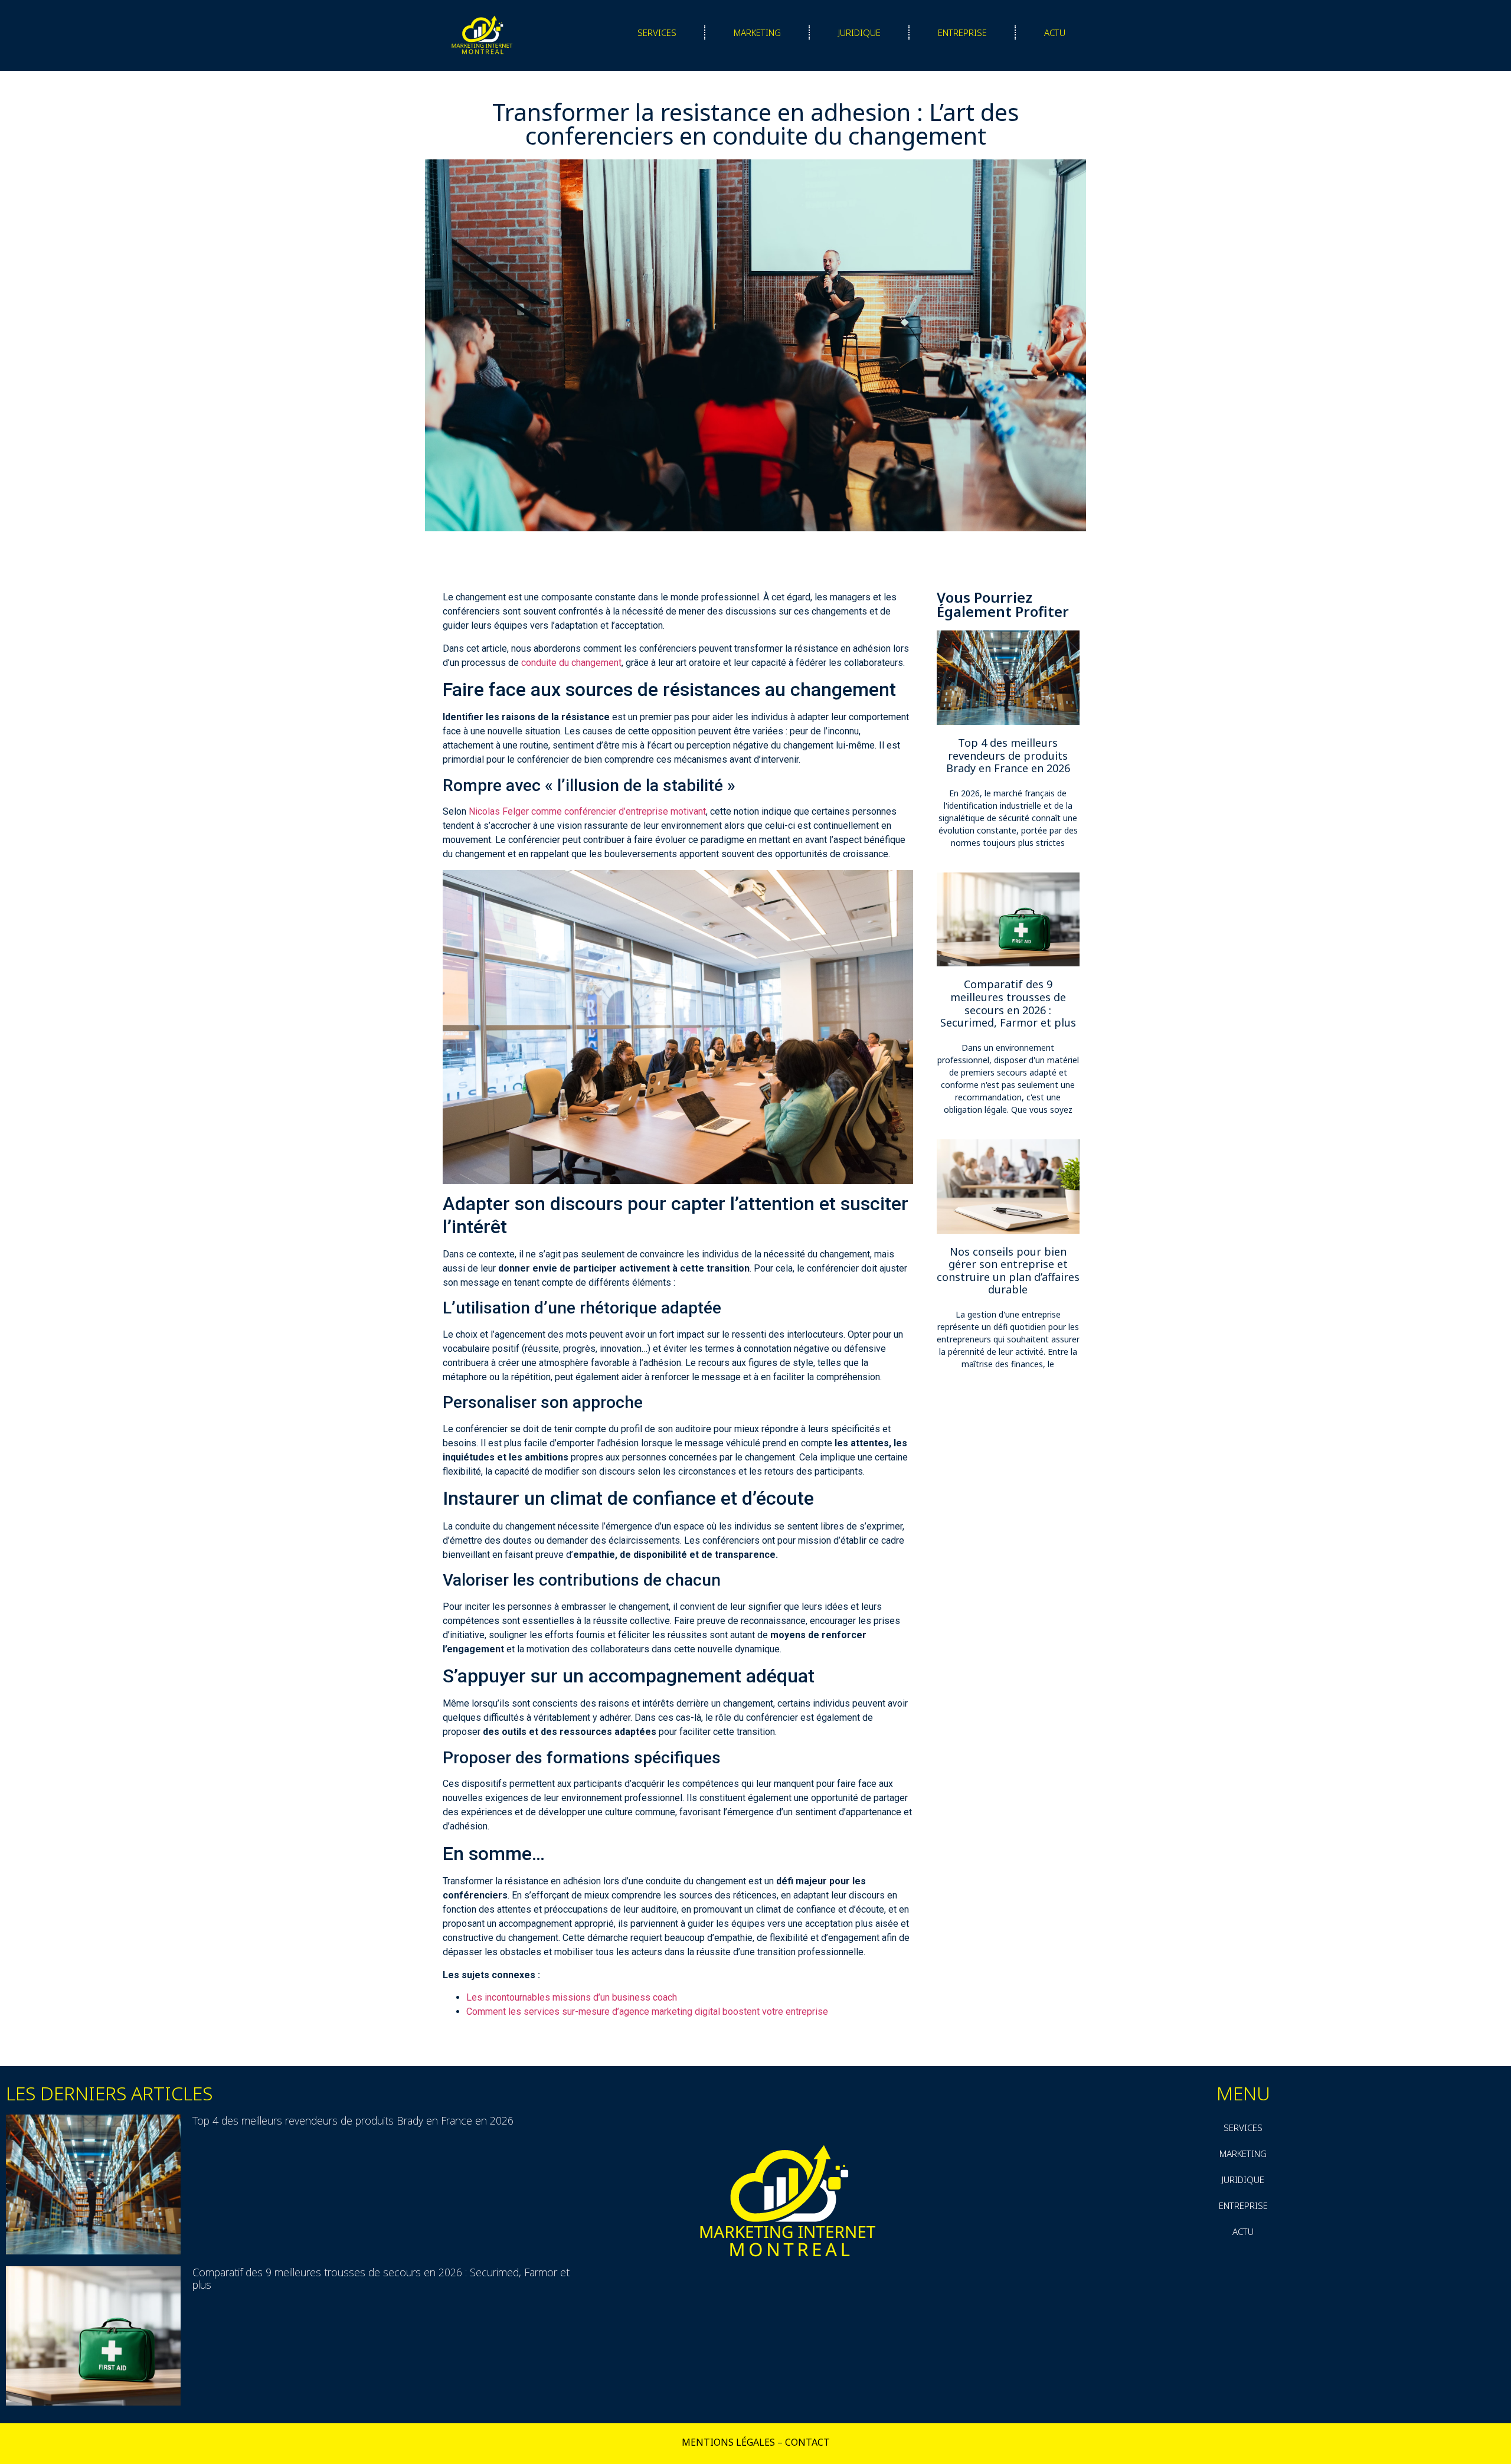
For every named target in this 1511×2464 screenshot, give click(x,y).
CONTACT (807, 2442)
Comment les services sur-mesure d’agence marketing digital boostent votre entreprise (647, 2012)
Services (657, 32)
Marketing (757, 32)
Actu (1055, 32)
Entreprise (962, 32)
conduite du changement (571, 663)
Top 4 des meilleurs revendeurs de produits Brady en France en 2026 (1008, 755)
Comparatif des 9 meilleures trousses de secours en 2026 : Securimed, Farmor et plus (1008, 1003)
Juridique (859, 32)
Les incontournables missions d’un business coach (572, 1997)
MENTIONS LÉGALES (728, 2442)
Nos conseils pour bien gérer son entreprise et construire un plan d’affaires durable (1008, 1271)
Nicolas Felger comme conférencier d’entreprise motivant (587, 811)
